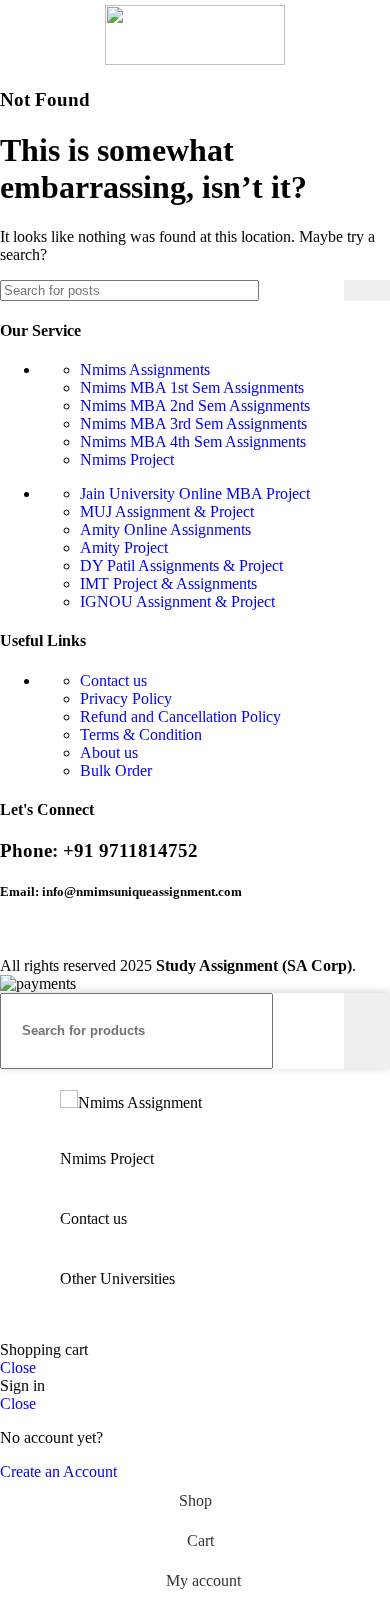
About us (109, 752)
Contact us (113, 680)
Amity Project (124, 547)
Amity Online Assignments (165, 529)
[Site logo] (195, 59)
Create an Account (58, 1471)
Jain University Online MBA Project (195, 493)
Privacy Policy (126, 698)
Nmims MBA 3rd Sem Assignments (193, 423)
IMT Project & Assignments (168, 583)
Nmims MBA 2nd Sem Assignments (195, 405)
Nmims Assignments (145, 369)
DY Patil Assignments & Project (181, 565)
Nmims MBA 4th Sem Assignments (193, 441)
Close (18, 1367)
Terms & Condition (141, 734)
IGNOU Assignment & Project (177, 601)
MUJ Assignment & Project (167, 511)
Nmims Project (127, 459)
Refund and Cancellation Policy (180, 716)
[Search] (367, 290)
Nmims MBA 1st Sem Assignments (192, 387)
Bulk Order (116, 770)
